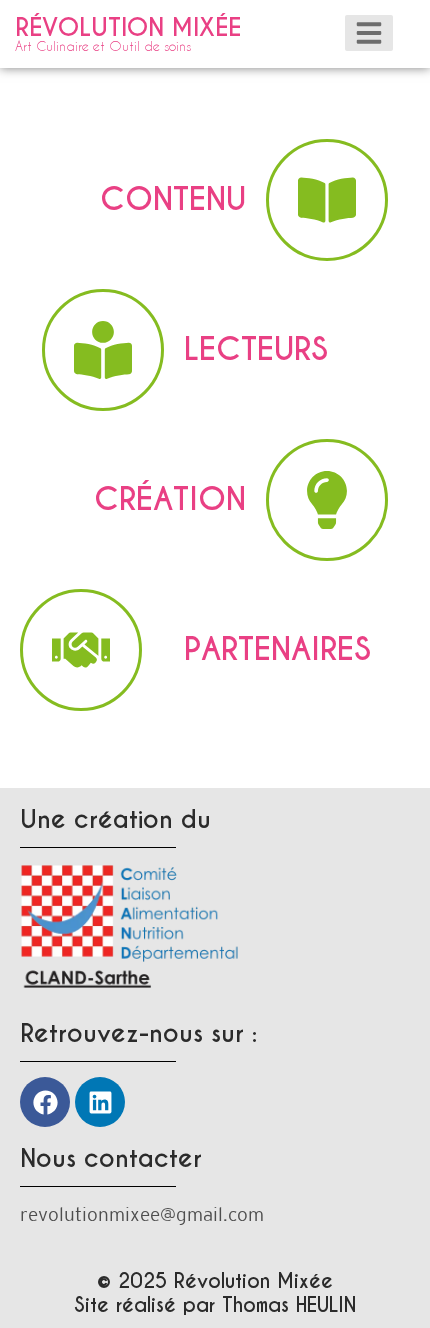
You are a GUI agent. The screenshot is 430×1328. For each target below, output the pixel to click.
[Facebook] (45, 1102)
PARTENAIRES (277, 649)
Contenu (173, 199)
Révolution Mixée (128, 32)
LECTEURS (256, 349)
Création (170, 499)
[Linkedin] (100, 1102)
